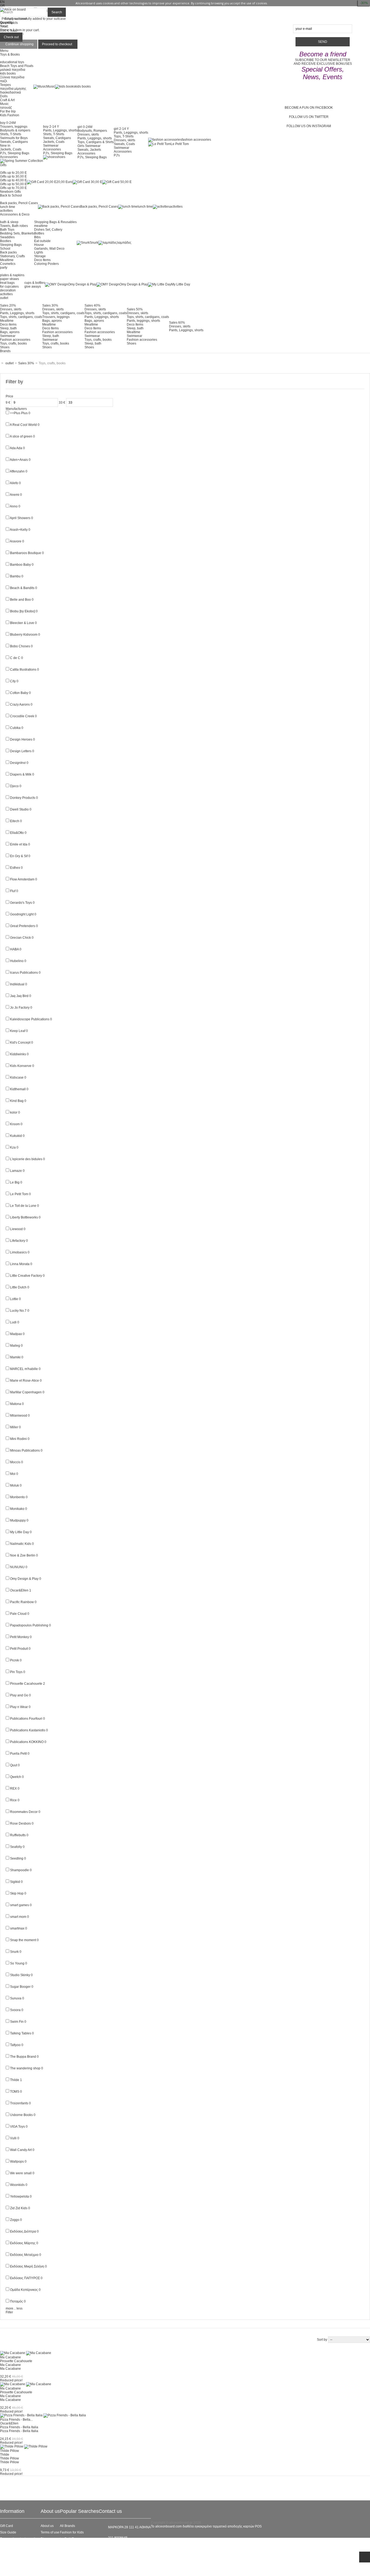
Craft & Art (7, 100)
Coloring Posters (46, 264)
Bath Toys (7, 230)
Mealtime (7, 260)
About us (47, 2526)
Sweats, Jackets (89, 150)
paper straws (9, 279)
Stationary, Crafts (12, 256)
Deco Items (42, 260)
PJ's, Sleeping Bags (15, 153)
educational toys (12, 62)
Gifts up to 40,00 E (13, 180)
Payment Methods (13, 2565)
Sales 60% (177, 323)
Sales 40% (92, 305)
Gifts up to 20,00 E (13, 173)
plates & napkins (12, 275)
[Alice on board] (13, 9)
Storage (40, 256)
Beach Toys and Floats (17, 66)
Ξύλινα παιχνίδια (12, 77)
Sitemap (6, 2571)
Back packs (8, 252)
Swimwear (51, 146)
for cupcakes (9, 287)
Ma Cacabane (10, 2357)
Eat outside (42, 241)
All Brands (67, 2526)
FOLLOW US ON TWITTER (309, 117)
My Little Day (181, 284)
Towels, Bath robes (14, 226)
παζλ (4, 81)
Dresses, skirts (88, 134)
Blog (44, 2539)
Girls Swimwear (89, 146)
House (39, 245)
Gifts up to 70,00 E (13, 188)
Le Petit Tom (180, 144)
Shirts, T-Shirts (11, 134)
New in (5, 146)
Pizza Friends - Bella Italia (19, 2427)
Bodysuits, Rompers (92, 131)
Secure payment (12, 2545)
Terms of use (50, 2532)
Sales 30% (50, 305)
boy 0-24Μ (8, 123)
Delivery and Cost (13, 2552)
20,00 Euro (64, 182)
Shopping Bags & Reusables (55, 222)
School (5, 249)
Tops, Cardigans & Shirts (96, 142)
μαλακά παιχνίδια (13, 70)
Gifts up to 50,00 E (13, 184)
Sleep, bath (8, 328)
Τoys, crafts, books (98, 340)
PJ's (117, 155)
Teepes (5, 85)
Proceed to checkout (57, 44)
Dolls (4, 96)
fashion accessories (196, 140)
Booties (6, 241)
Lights (39, 252)
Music (4, 104)
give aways (33, 287)
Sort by (322, 2340)
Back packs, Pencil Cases (19, 203)
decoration (8, 290)
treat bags (7, 283)
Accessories (9, 157)
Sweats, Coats (124, 144)
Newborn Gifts (10, 192)
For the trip (8, 111)
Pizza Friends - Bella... (16, 2420)
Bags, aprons (10, 332)
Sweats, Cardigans (14, 142)
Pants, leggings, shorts (143, 321)
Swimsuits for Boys (14, 138)
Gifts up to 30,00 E (13, 176)
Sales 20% (8, 305)
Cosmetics (8, 264)
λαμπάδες (124, 243)
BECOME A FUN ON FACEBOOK (309, 108)
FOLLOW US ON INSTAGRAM (309, 126)
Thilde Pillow (9, 2451)
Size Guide (8, 2532)
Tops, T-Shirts (124, 136)
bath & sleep (9, 222)
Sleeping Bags (11, 245)
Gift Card (7, 2526)
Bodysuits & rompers (15, 130)
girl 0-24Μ (85, 127)
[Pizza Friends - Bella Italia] (43, 2415)
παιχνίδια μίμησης (13, 89)
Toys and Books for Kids (77, 2552)
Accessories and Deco (76, 2545)
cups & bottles (35, 283)
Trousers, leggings (14, 127)
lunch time (8, 207)
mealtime (41, 226)
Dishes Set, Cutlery (48, 230)
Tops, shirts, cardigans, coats (21, 317)
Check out (11, 37)
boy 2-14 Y (51, 127)
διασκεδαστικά (10, 92)
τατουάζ (6, 108)
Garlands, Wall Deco (49, 249)
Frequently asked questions (20, 2539)
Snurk (94, 243)
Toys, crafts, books (13, 343)
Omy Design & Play (82, 284)
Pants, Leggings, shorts (60, 130)
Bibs (37, 237)
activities (6, 211)
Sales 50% (135, 309)
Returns (6, 2558)
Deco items (8, 324)
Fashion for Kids (72, 2532)
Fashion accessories (15, 340)
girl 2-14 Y (121, 129)
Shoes (5, 347)
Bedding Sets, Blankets (17, 233)
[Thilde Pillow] (24, 2446)
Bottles (39, 233)
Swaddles (7, 237)
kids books (8, 73)
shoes (61, 157)
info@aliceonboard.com (126, 2547)
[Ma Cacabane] (26, 2353)
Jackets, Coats (11, 149)
